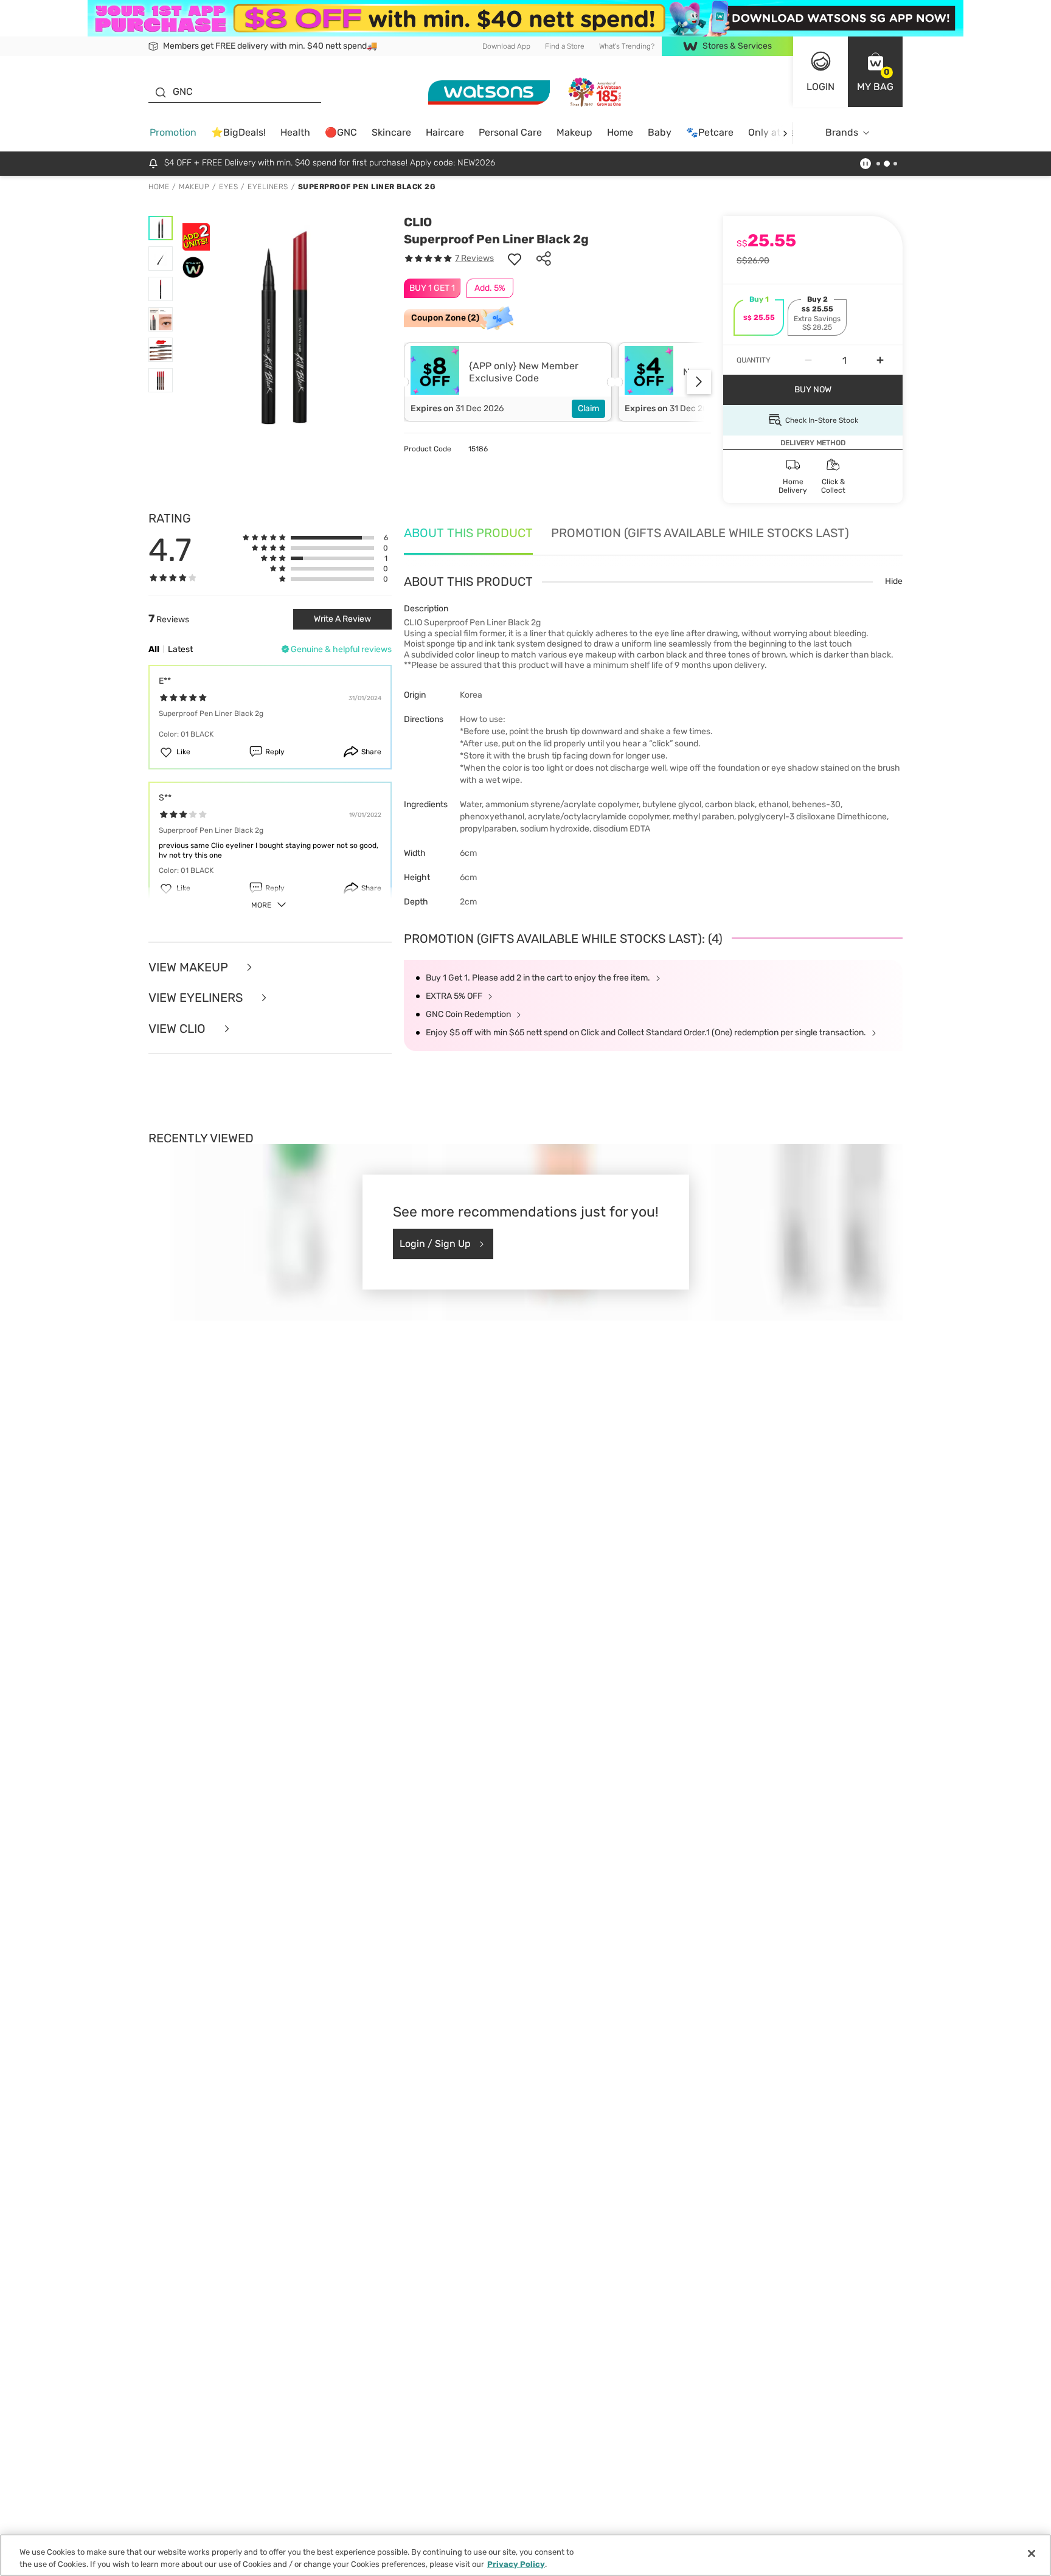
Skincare (391, 132)
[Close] (1032, 2553)
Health (295, 132)
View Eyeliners (197, 998)
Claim (588, 408)
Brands (842, 132)
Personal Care (510, 132)
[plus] (880, 360)
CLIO (418, 222)
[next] (785, 133)
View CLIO (179, 1029)
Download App (506, 46)
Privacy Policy (516, 2564)
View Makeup (190, 967)
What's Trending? (627, 46)
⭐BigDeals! (238, 132)
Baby (660, 132)
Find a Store (565, 46)
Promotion (173, 132)
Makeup (574, 132)
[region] (525, 2555)
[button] (875, 72)
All (154, 649)
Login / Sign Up (435, 1244)
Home (620, 132)
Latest (180, 649)
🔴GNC (341, 132)
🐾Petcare (710, 132)
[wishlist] (515, 259)
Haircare (445, 132)
